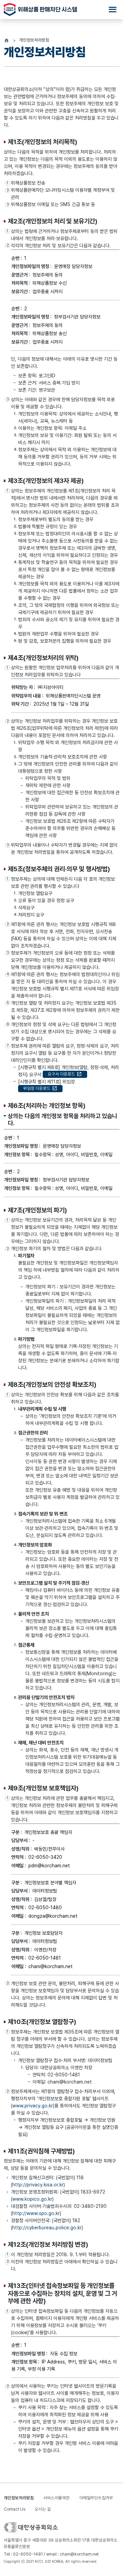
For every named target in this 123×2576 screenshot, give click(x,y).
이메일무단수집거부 (96, 2498)
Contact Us (15, 2509)
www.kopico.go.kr (32, 2199)
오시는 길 (43, 2509)
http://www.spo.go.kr (36, 2213)
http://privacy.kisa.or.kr (38, 2185)
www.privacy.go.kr (33, 2106)
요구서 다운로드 (65, 1074)
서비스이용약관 (57, 2498)
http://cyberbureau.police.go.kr (47, 2228)
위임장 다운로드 (40, 1088)
